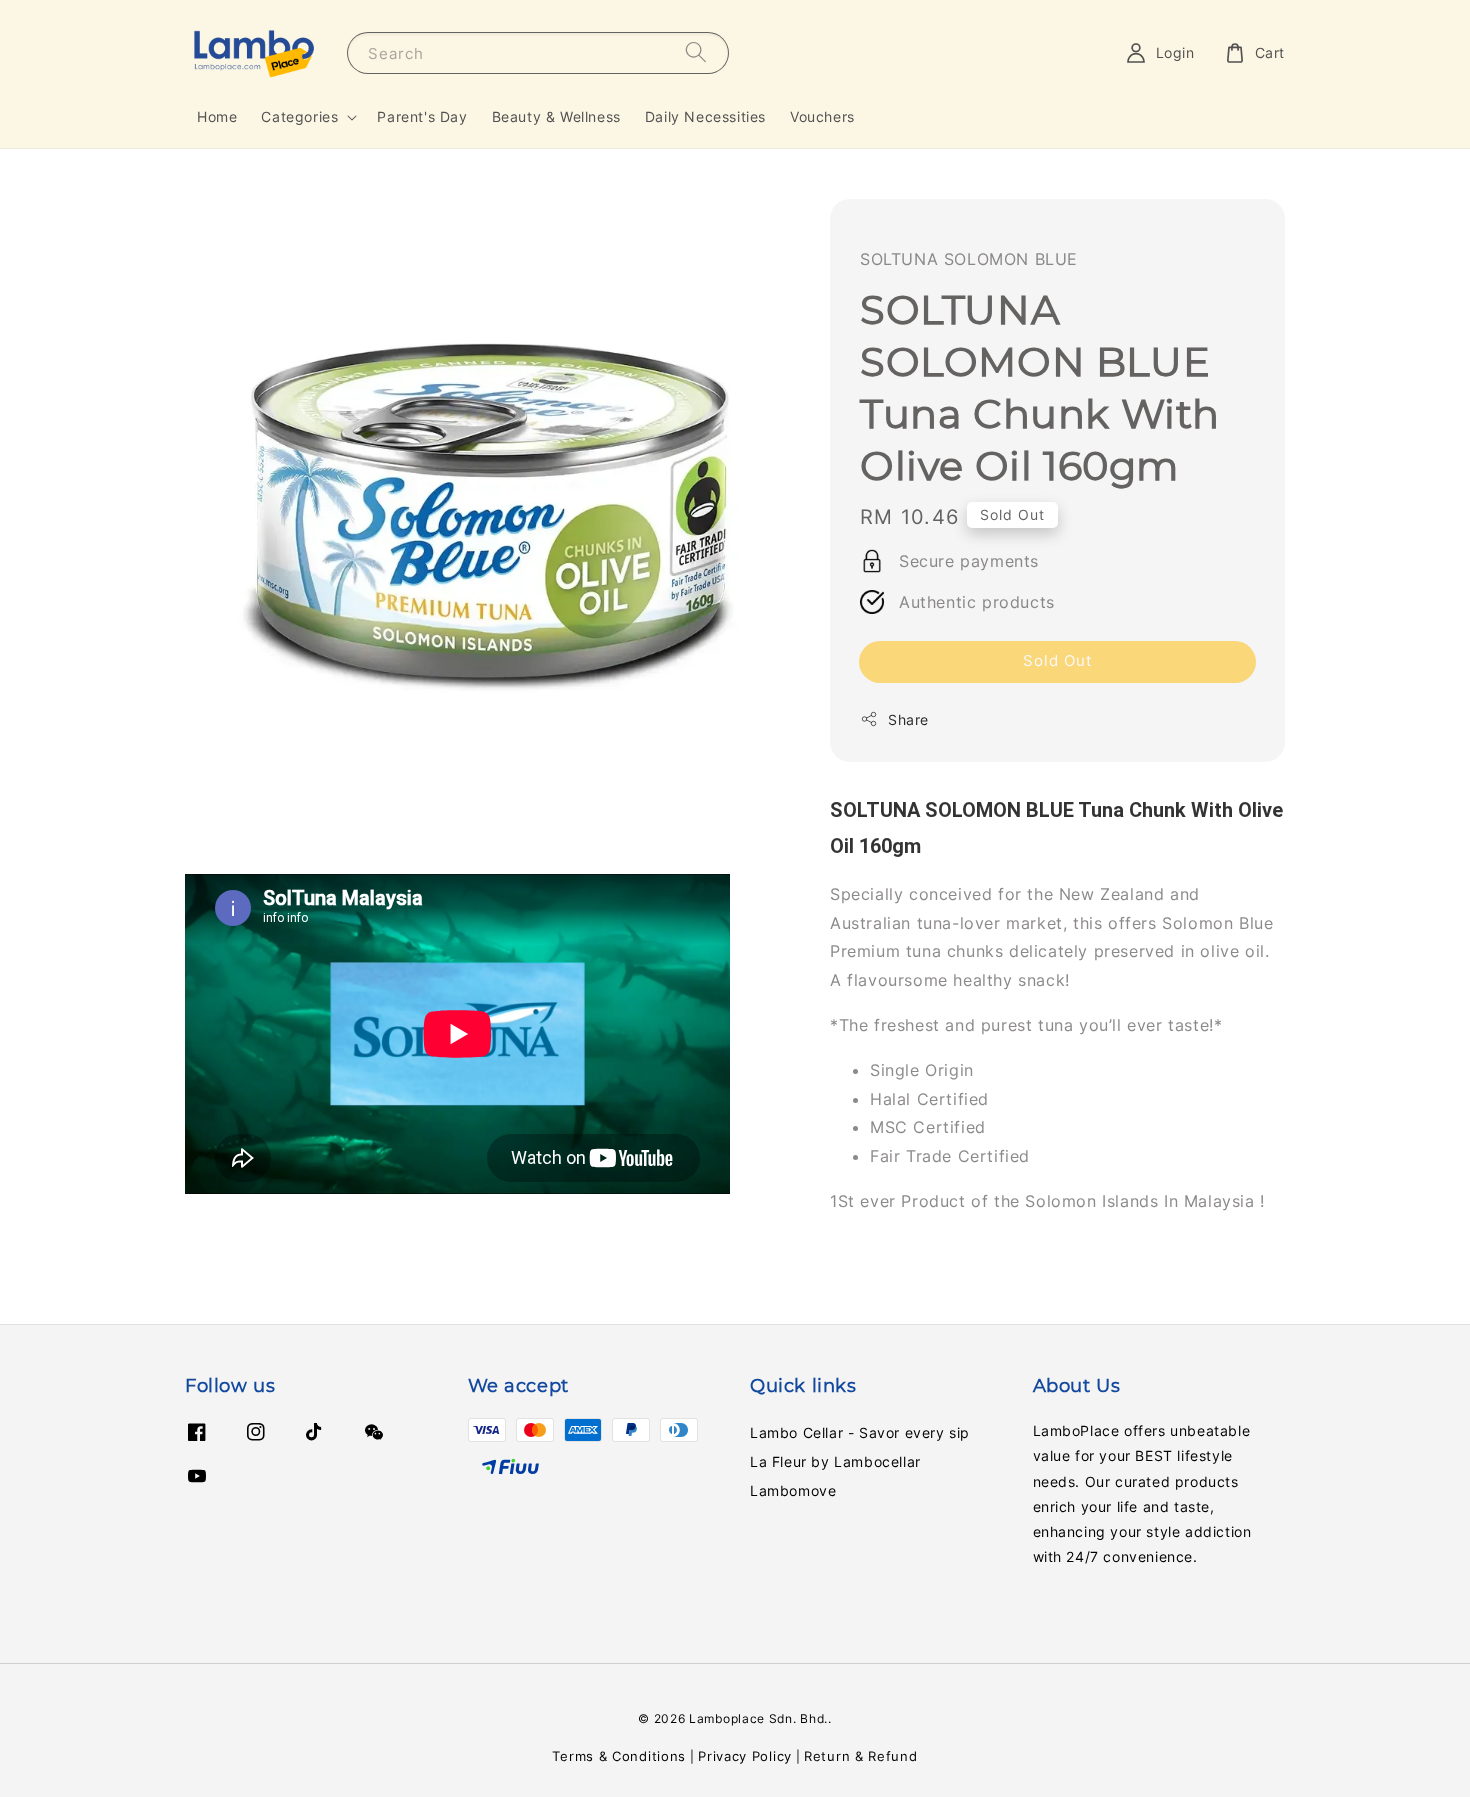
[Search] (696, 52)
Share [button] (908, 718)
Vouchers (822, 116)
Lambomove (793, 1490)
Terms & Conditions (619, 1756)
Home (217, 116)
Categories (299, 116)
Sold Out (1057, 659)
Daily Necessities (705, 116)
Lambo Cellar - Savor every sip (860, 1432)
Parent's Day (422, 116)
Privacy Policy (745, 1756)
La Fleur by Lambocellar (835, 1461)
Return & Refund (861, 1756)
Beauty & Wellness (556, 116)
